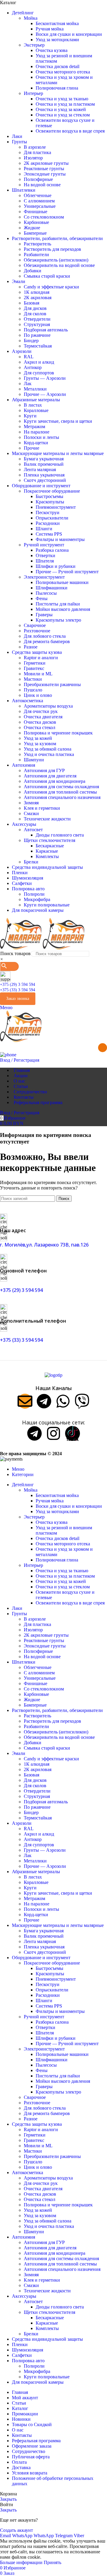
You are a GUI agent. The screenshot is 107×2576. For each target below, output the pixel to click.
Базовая (32, 303)
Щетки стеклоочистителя (49, 840)
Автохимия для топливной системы (60, 792)
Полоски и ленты (41, 437)
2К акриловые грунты (46, 163)
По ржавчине (37, 335)
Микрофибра (37, 899)
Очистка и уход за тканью (62, 99)
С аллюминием (39, 201)
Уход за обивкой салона (48, 749)
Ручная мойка (50, 29)
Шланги (44, 529)
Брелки (31, 862)
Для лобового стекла (45, 636)
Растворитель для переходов (52, 249)
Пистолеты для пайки (58, 604)
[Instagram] (53, 1433)
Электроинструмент (44, 577)
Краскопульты (50, 502)
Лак (28, 384)
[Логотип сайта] (21, 948)
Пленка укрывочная (44, 475)
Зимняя (31, 803)
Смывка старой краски (47, 276)
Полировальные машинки (62, 582)
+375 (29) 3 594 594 (18, 985)
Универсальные (40, 206)
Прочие (32, 448)
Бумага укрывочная (44, 459)
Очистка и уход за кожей (61, 109)
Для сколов (35, 314)
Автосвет (33, 830)
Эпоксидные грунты (45, 174)
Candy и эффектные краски (51, 287)
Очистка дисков (40, 722)
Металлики (35, 389)
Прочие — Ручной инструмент (67, 572)
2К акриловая (38, 298)
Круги (30, 416)
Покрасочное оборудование (52, 491)
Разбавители (36, 255)
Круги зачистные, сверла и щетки (58, 421)
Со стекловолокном (44, 217)
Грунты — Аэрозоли (45, 378)
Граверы (44, 615)
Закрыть (8, 2499)
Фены (42, 598)
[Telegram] (44, 1401)
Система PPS (49, 534)
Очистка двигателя (43, 717)
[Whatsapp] (63, 1401)
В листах (33, 405)
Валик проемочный (44, 464)
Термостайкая (38, 346)
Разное (31, 647)
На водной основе (42, 185)
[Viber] (82, 1401)
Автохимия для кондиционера (55, 781)
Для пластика (37, 152)
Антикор (33, 367)
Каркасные (47, 851)
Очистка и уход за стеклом (63, 115)
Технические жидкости (47, 819)
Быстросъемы (49, 496)
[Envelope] (25, 1401)
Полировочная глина (57, 88)
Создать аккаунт (16, 2530)
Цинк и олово (38, 695)
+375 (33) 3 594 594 (18, 990)
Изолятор (33, 158)
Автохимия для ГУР (44, 770)
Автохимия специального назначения (62, 797)
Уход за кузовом (40, 744)
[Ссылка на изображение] (53, 1375)
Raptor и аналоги (41, 658)
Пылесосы (46, 593)
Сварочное (35, 625)
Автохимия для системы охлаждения (61, 787)
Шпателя (45, 561)
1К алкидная (37, 292)
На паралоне (37, 432)
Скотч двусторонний (45, 480)
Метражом (34, 426)
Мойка (31, 18)
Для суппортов (39, 373)
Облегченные (38, 195)
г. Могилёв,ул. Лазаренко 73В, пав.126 (44, 1245)
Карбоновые (36, 222)
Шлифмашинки (52, 588)
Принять (52, 2562)
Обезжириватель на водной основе (59, 265)
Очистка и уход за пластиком (65, 104)
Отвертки (45, 555)
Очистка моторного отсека (63, 72)
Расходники (48, 523)
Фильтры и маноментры (60, 539)
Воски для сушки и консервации (69, 34)
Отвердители (37, 319)
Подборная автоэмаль (46, 330)
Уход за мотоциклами (57, 40)
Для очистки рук (41, 711)
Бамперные (35, 233)
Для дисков (35, 308)
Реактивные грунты (44, 169)
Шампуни (34, 760)
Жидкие (32, 228)
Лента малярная (40, 469)
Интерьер (33, 93)
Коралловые (36, 410)
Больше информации (22, 2562)
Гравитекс (34, 668)
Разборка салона (52, 550)
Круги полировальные (47, 905)
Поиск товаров (15, 953)
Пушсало (33, 690)
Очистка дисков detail (58, 66)
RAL (29, 357)
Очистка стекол (40, 727)
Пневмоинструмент (56, 507)
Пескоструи (48, 512)
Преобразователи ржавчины (52, 684)
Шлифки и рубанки (56, 566)
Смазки (31, 813)
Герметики (35, 663)
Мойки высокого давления (63, 609)
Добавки (33, 271)
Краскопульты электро (58, 620)
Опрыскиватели (52, 518)
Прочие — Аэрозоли (45, 394)
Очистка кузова (52, 50)
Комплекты (47, 856)
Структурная (37, 324)
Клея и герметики (42, 808)
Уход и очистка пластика (49, 754)
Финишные (36, 212)
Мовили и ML (38, 674)
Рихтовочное (37, 631)
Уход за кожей (38, 738)
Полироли (34, 894)
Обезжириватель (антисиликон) (56, 260)
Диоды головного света (60, 835)
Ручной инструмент (44, 545)
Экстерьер (34, 45)
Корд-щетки (36, 443)
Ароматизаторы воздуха (48, 706)
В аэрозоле (35, 147)
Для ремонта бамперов (47, 641)
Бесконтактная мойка (57, 23)
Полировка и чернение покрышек (58, 733)
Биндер (31, 341)
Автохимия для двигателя (50, 776)
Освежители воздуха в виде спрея (70, 131)
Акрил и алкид (39, 362)
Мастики (33, 679)
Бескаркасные (50, 846)
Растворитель (37, 244)
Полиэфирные (38, 179)
